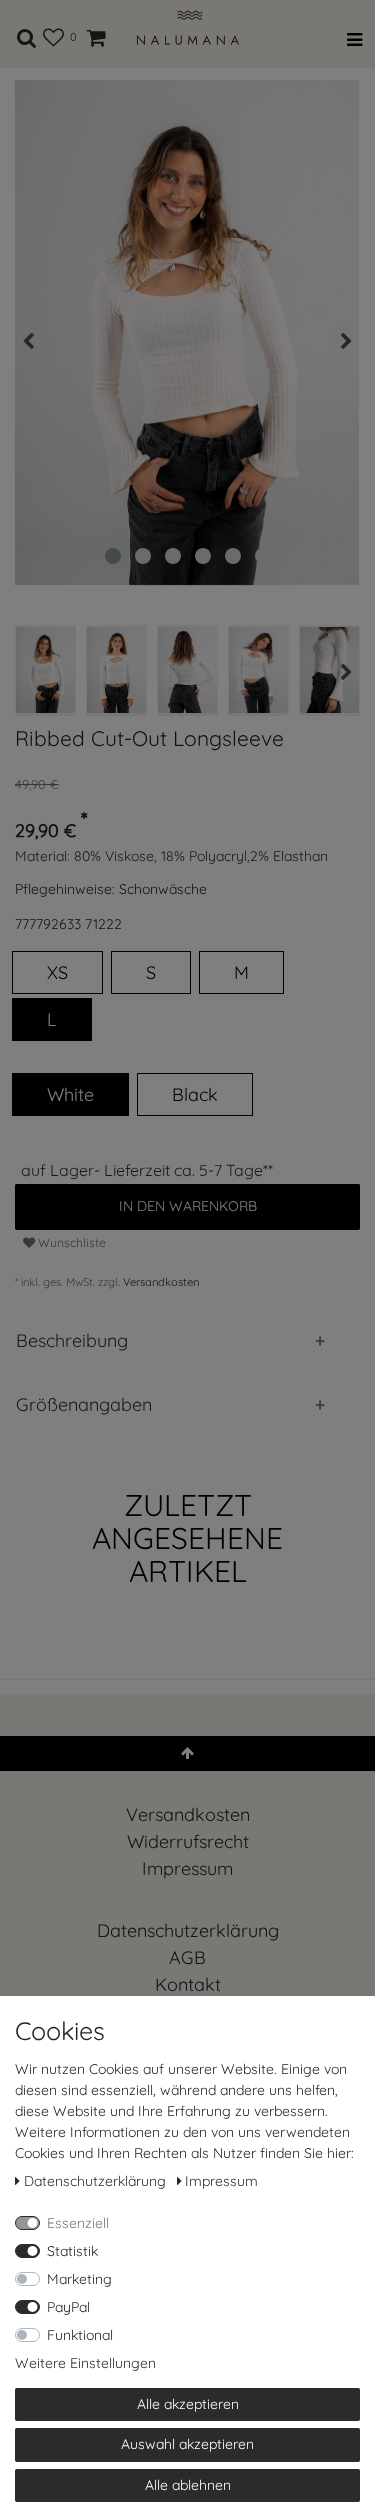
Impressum (187, 1868)
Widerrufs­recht (188, 1841)
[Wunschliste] (53, 34)
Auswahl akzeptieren (187, 2444)
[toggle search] (27, 34)
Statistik (72, 2251)
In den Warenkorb (188, 1206)
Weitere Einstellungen (85, 2363)
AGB (187, 1957)
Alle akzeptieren (188, 2404)
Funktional (80, 2335)
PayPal (68, 2307)
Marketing (79, 2279)
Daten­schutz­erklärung (188, 1930)
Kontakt (188, 1984)
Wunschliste (70, 1242)
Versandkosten (161, 1282)
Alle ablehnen (188, 2485)
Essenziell (78, 2223)
